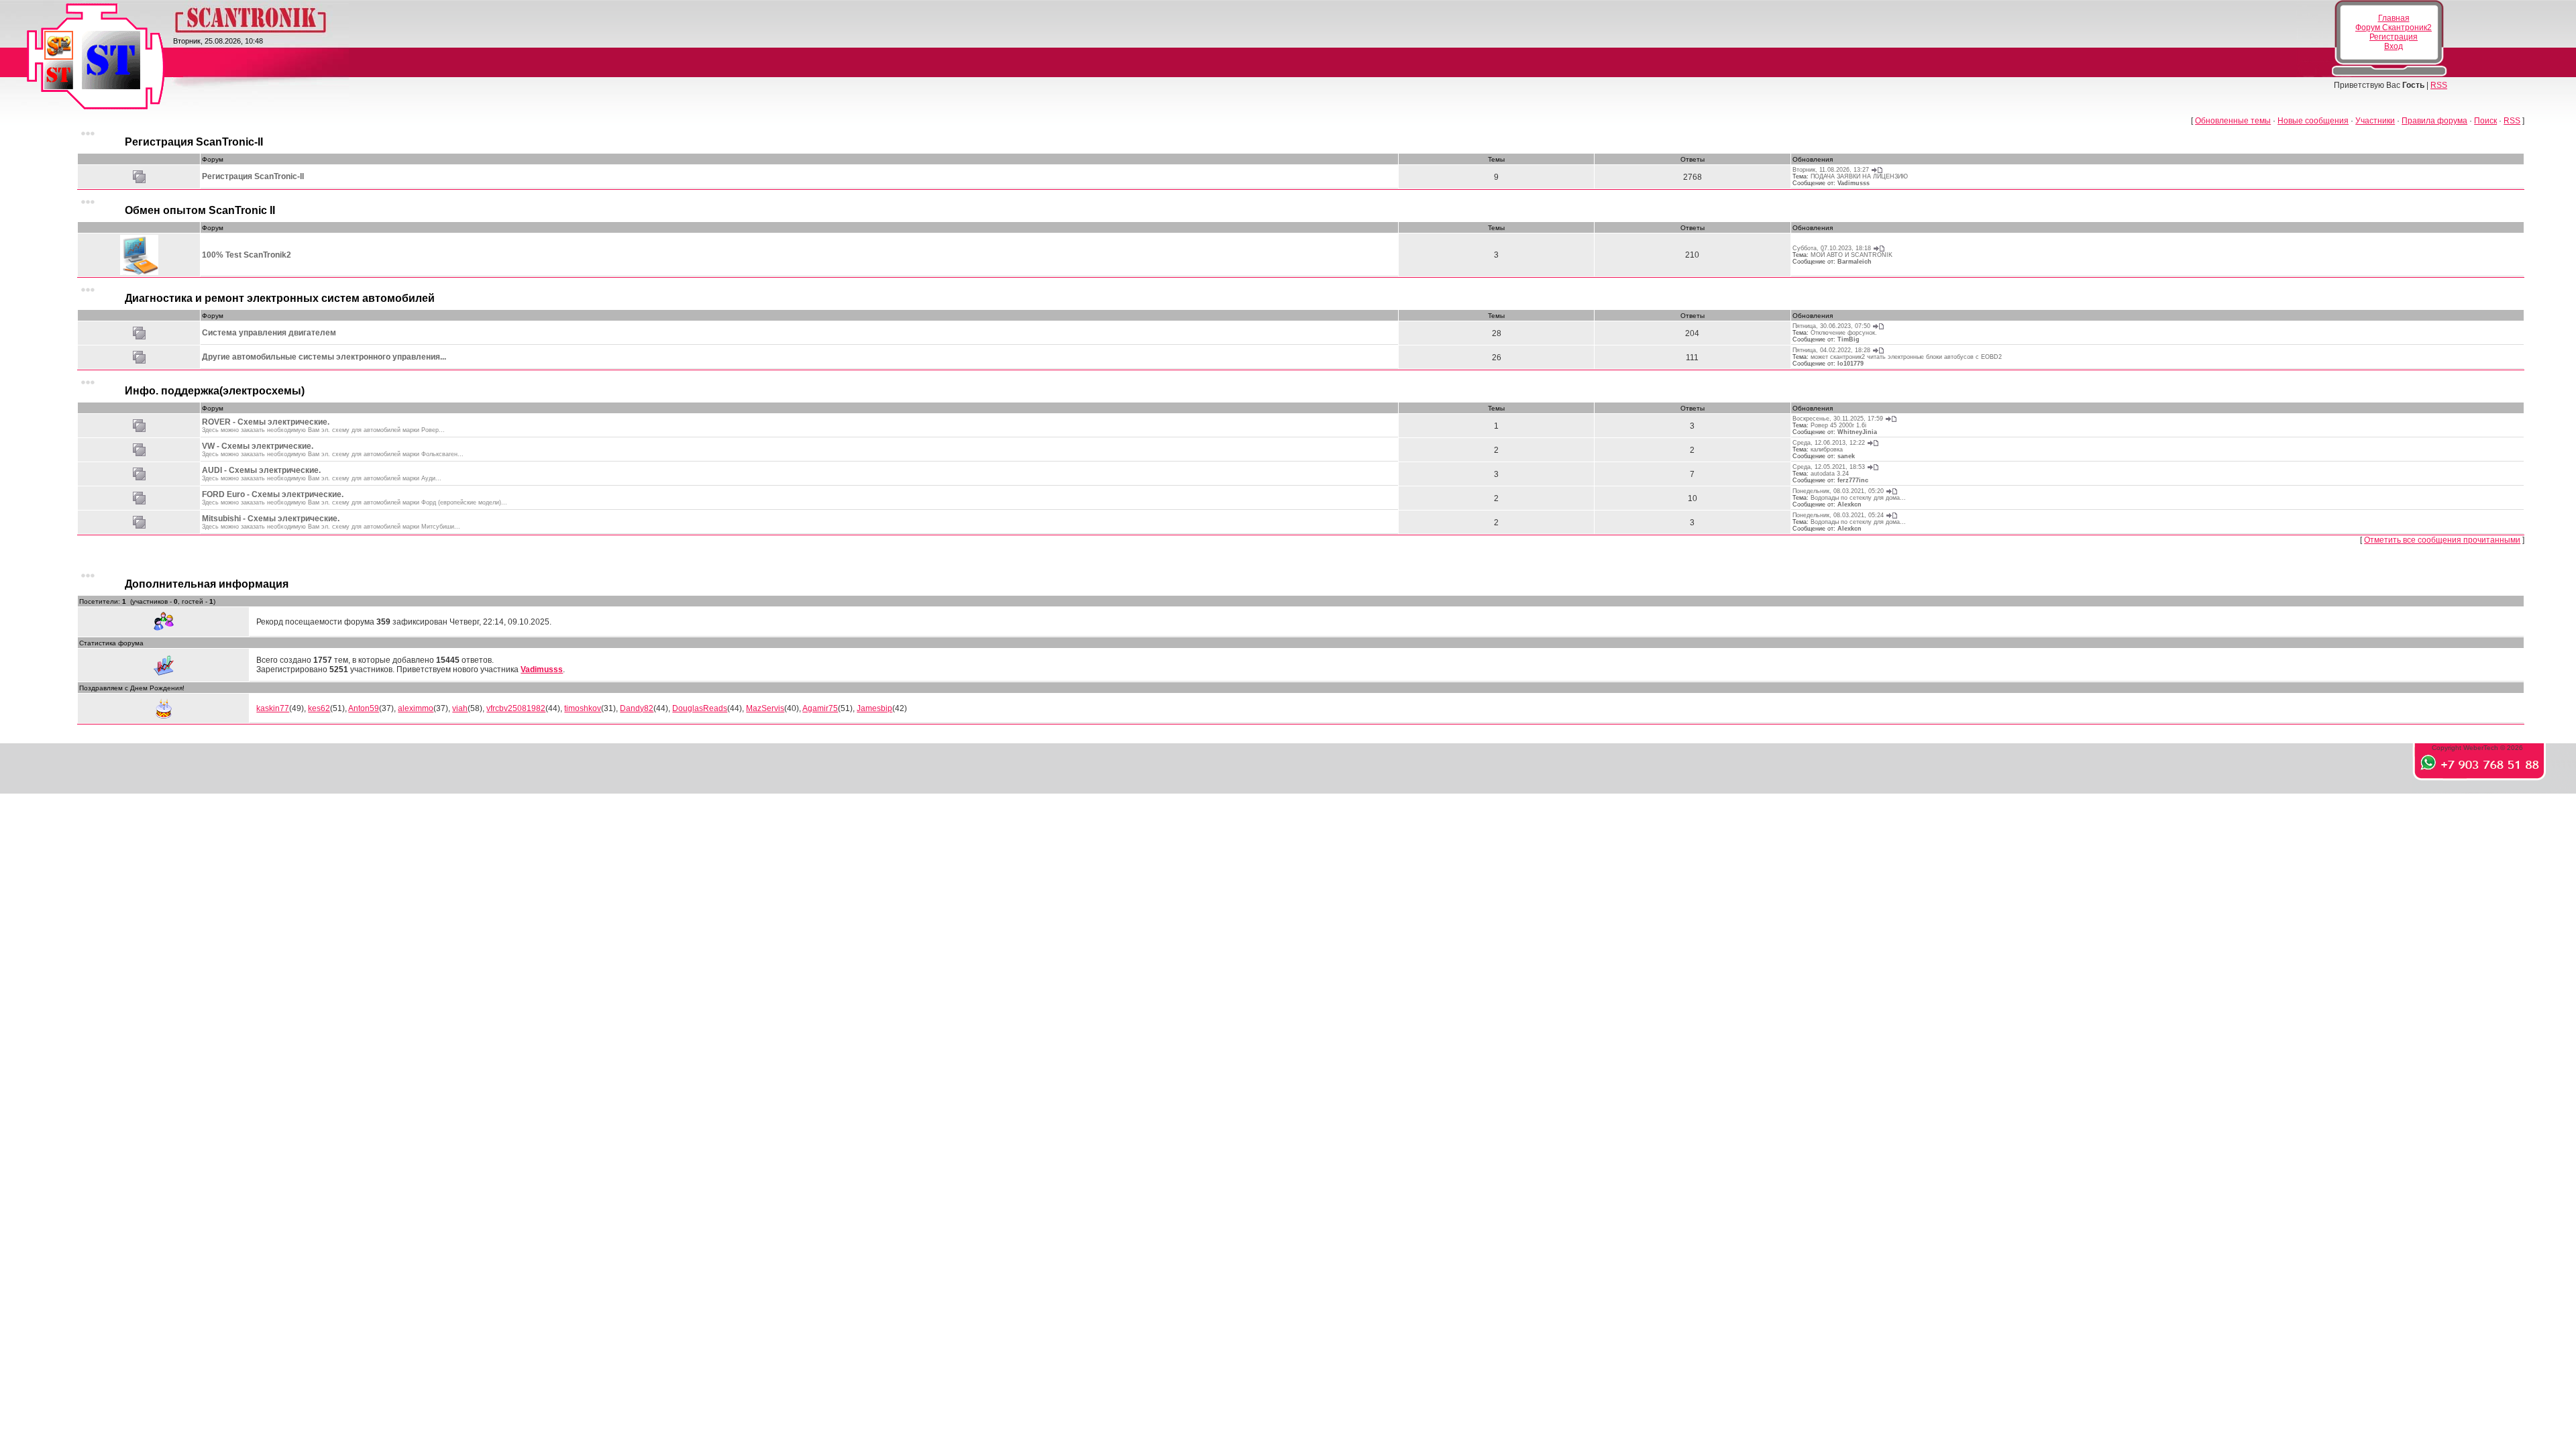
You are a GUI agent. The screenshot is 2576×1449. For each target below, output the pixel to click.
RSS (2439, 85)
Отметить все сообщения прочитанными (2442, 540)
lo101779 (1850, 364)
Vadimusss (1854, 183)
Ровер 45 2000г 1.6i (1838, 425)
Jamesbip (874, 708)
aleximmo (416, 708)
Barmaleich (1855, 262)
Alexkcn (1849, 504)
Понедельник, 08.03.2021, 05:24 (1838, 515)
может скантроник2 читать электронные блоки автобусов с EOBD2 (1906, 357)
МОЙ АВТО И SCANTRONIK (1851, 255)
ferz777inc (1853, 480)
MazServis (765, 708)
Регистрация (2394, 37)
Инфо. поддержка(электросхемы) (215, 391)
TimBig (1848, 339)
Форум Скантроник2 (2394, 28)
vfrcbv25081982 (516, 708)
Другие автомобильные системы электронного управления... (324, 357)
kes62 (319, 708)
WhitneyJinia (1857, 432)
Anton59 (364, 708)
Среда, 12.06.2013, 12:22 (1829, 443)
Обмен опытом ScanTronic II (200, 210)
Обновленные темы (2233, 121)
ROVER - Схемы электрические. (266, 422)
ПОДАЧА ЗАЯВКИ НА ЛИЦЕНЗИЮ (1859, 176)
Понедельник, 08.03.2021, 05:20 (1838, 491)
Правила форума (2434, 121)
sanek (1846, 456)
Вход (2394, 46)
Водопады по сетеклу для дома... (1858, 498)
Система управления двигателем (269, 333)
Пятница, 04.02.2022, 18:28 (1831, 350)
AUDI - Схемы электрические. (261, 470)
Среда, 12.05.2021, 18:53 (1829, 467)
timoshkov (583, 708)
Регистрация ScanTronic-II (194, 142)
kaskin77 (273, 708)
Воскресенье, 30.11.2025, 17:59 (1838, 419)
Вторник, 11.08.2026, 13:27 (1831, 170)
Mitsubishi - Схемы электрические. (271, 519)
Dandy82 (637, 708)
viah (460, 708)
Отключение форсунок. (1844, 333)
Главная (2394, 18)
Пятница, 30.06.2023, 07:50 (1831, 326)
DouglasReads (700, 708)
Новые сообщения (2313, 121)
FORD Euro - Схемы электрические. (273, 494)
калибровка (1827, 449)
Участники (2375, 121)
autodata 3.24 (1830, 474)
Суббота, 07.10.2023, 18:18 (1832, 248)
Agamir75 (820, 708)
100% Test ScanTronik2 (247, 255)
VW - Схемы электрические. (258, 446)
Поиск (2485, 121)
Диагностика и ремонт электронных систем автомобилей (280, 298)
